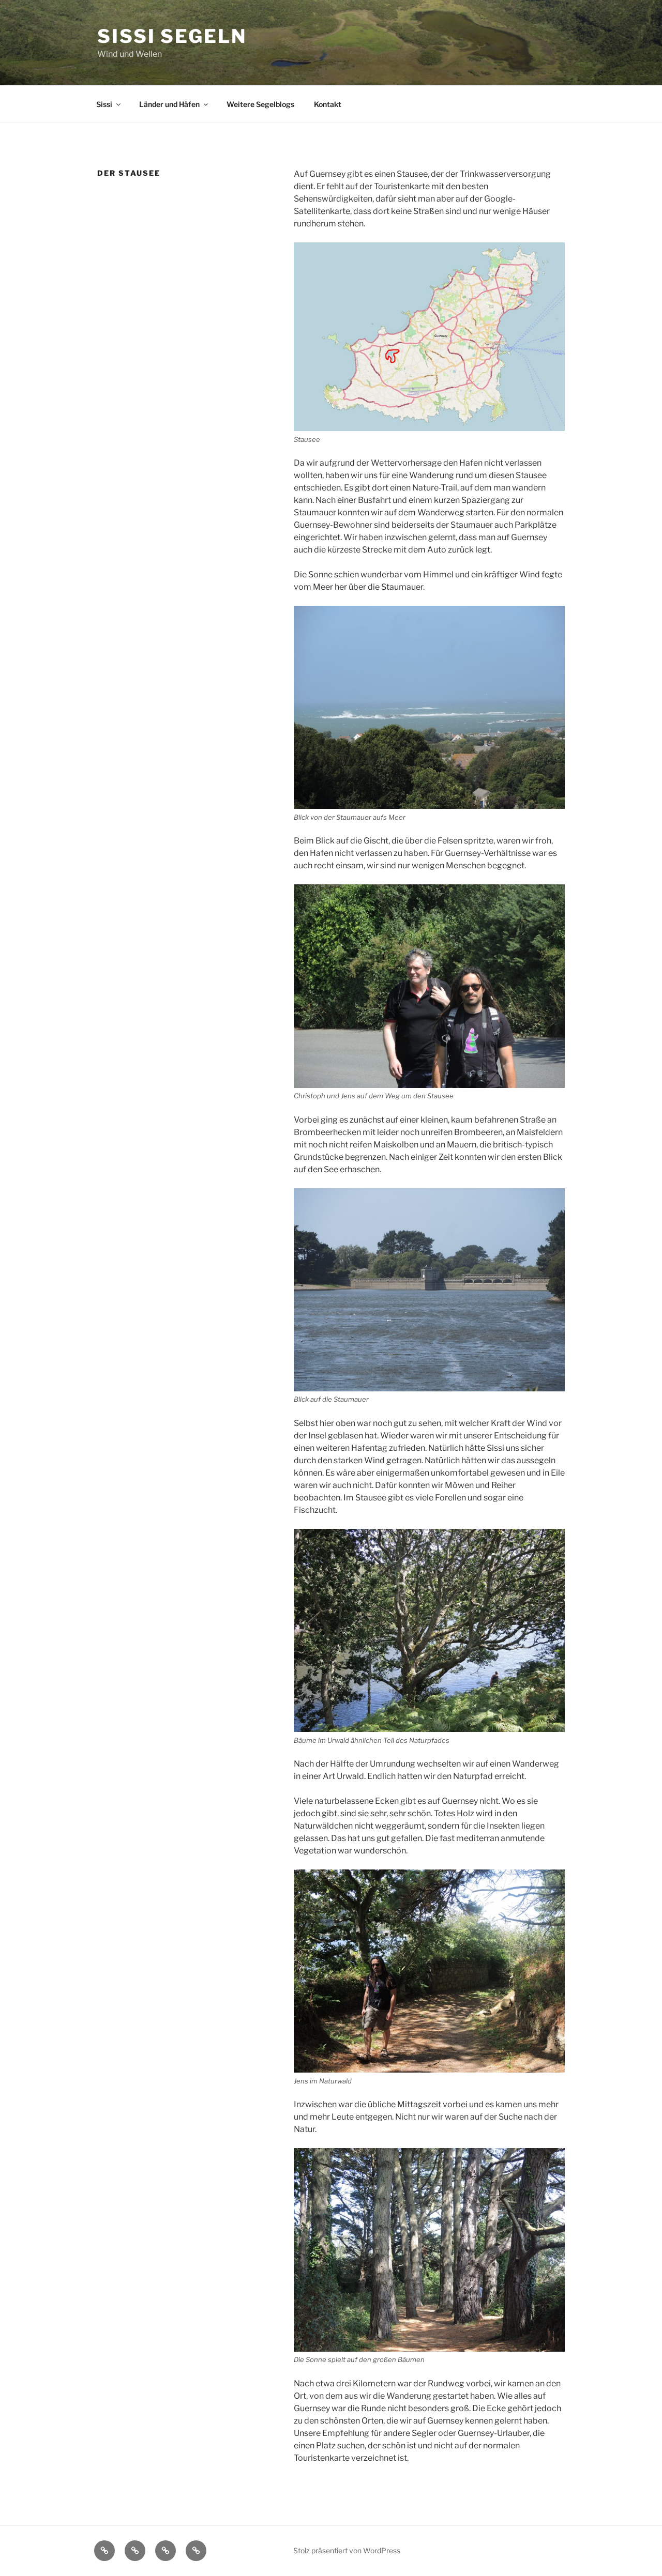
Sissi (104, 104)
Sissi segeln (172, 36)
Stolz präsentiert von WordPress (347, 2550)
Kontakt (328, 104)
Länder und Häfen (169, 104)
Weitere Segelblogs (260, 104)
